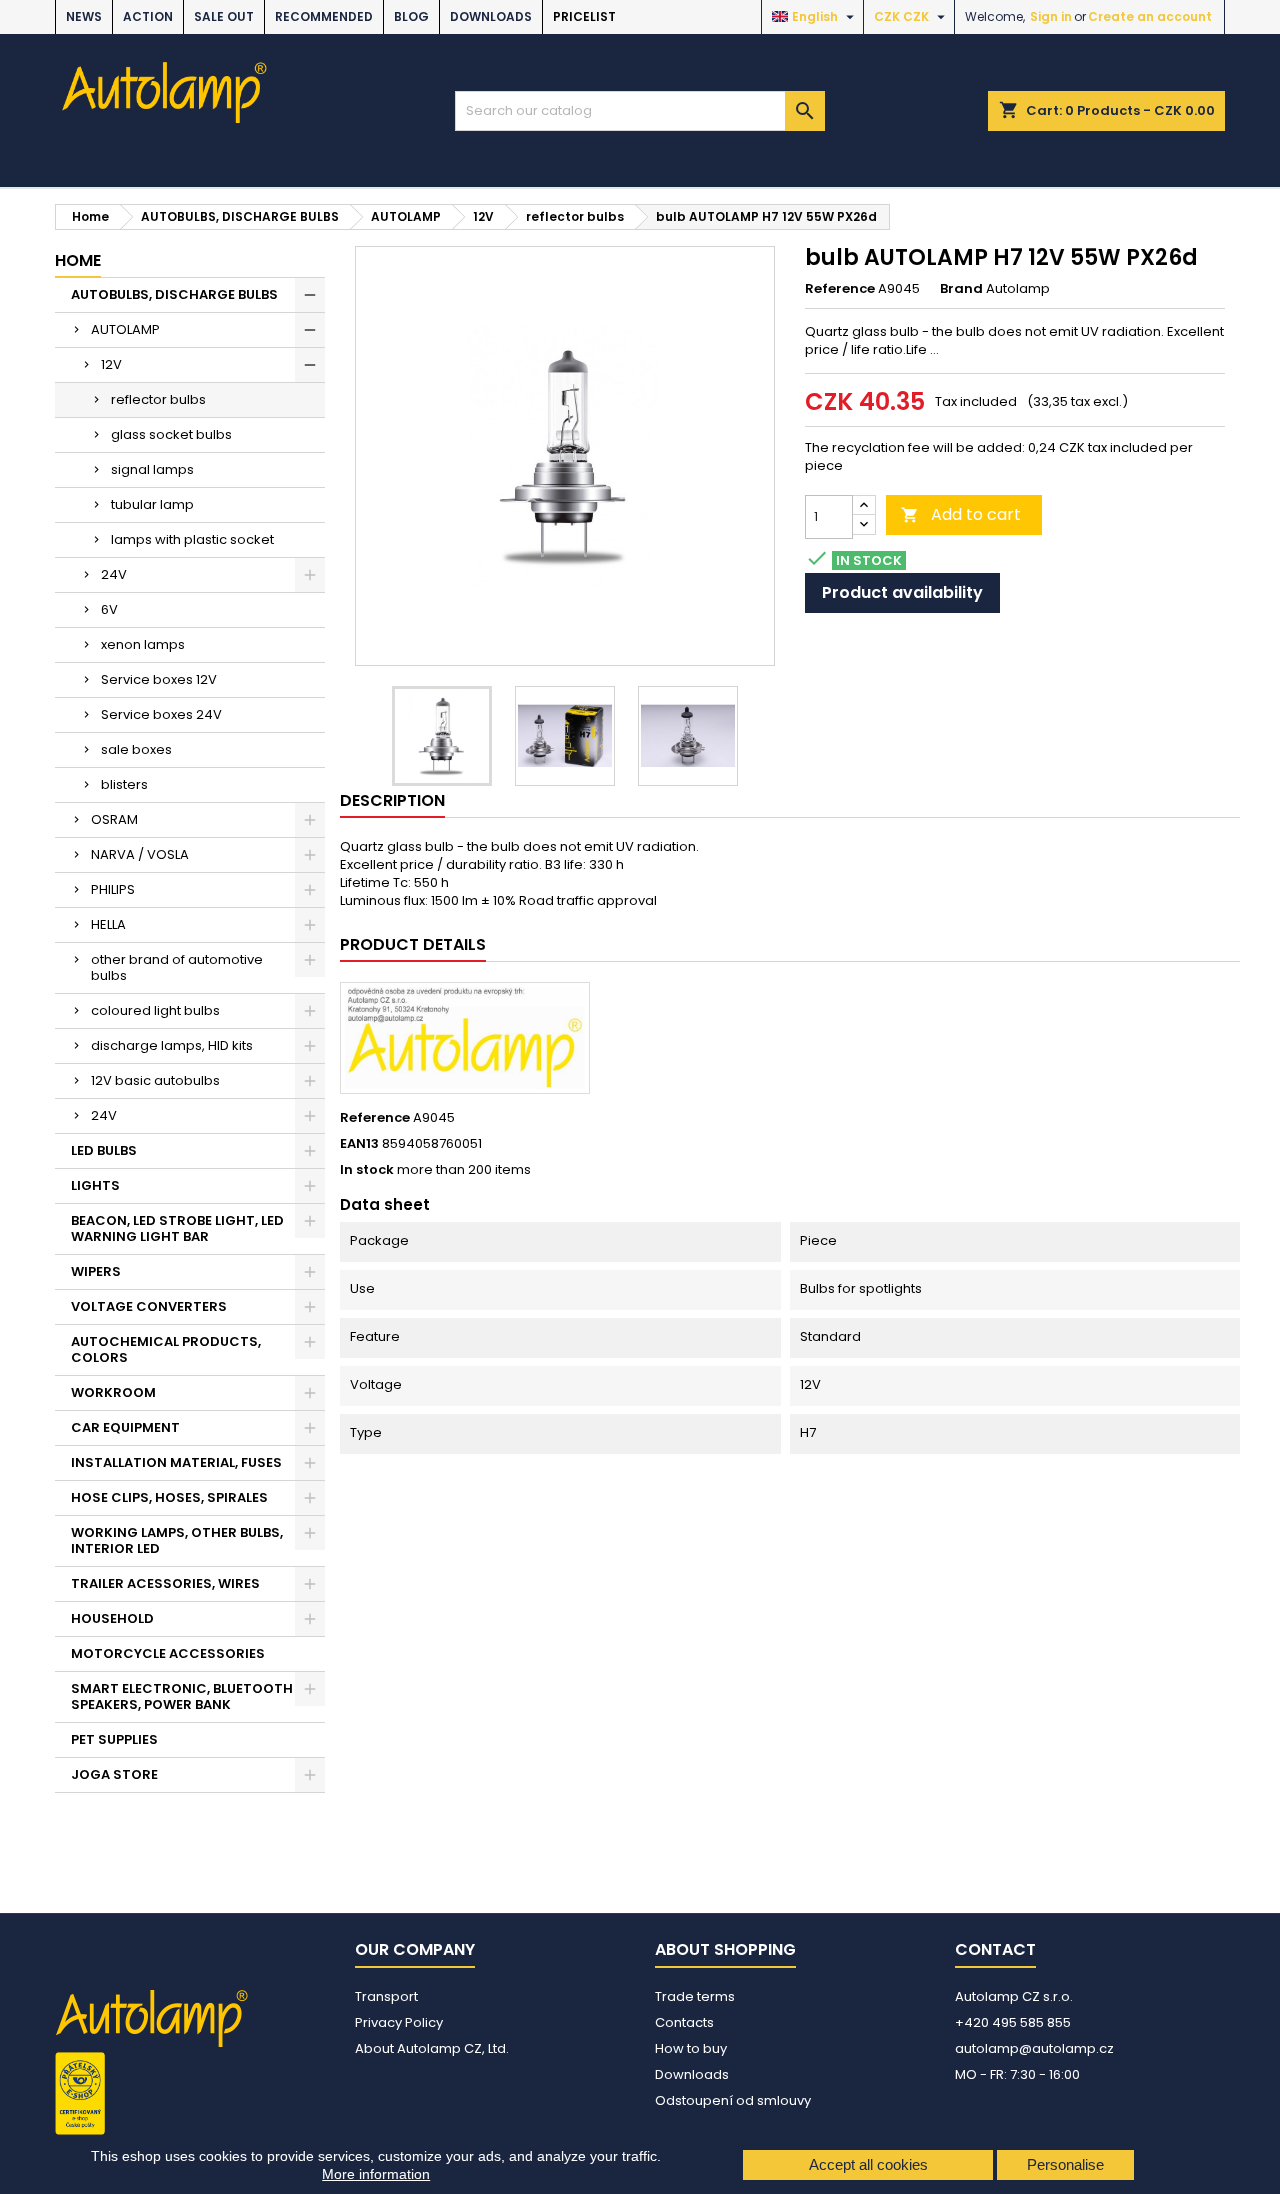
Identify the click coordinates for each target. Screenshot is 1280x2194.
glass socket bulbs (171, 434)
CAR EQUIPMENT (125, 1427)
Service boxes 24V (161, 714)
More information (376, 2174)
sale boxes (136, 749)
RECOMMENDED (324, 16)
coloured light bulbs (155, 1010)
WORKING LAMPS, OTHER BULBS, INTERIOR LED (177, 1540)
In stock (367, 1170)
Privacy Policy (399, 2022)
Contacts (684, 2022)
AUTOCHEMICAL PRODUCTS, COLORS (166, 1349)
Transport (386, 1996)
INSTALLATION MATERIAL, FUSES (176, 1462)
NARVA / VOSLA (140, 854)
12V (111, 364)
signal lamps (152, 469)
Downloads (491, 16)
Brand (961, 289)
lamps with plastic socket (192, 539)
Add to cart (961, 514)
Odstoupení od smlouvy (733, 2100)
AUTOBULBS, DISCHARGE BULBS (174, 294)
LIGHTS (95, 1185)
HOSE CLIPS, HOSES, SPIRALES (169, 1497)
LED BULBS (104, 1150)
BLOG (411, 16)
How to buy (691, 2048)
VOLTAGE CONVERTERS (149, 1306)
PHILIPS (113, 889)
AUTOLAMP (125, 329)
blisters (124, 784)
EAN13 (359, 1144)
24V (114, 574)
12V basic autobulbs (155, 1080)
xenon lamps (143, 644)
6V (109, 609)
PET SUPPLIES (114, 1739)
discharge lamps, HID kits (172, 1045)
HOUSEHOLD (112, 1618)
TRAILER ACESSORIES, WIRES (165, 1583)
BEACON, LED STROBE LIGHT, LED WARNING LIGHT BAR (177, 1228)
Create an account (1150, 16)
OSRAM (114, 819)
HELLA (108, 924)
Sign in (1051, 16)
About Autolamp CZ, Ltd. (432, 2048)
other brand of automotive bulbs (177, 967)
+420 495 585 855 (1013, 2022)
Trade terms (695, 1996)
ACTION (148, 16)
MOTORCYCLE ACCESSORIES (168, 1653)
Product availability (902, 592)
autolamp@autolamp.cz (1034, 2048)
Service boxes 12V (159, 679)
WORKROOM (113, 1392)
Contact (995, 1949)
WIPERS (96, 1271)
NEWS (84, 16)
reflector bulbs (158, 399)
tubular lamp (152, 504)
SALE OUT (224, 16)
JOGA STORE (114, 1774)
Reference (840, 289)
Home (78, 260)
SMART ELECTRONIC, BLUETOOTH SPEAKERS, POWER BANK (182, 1696)
